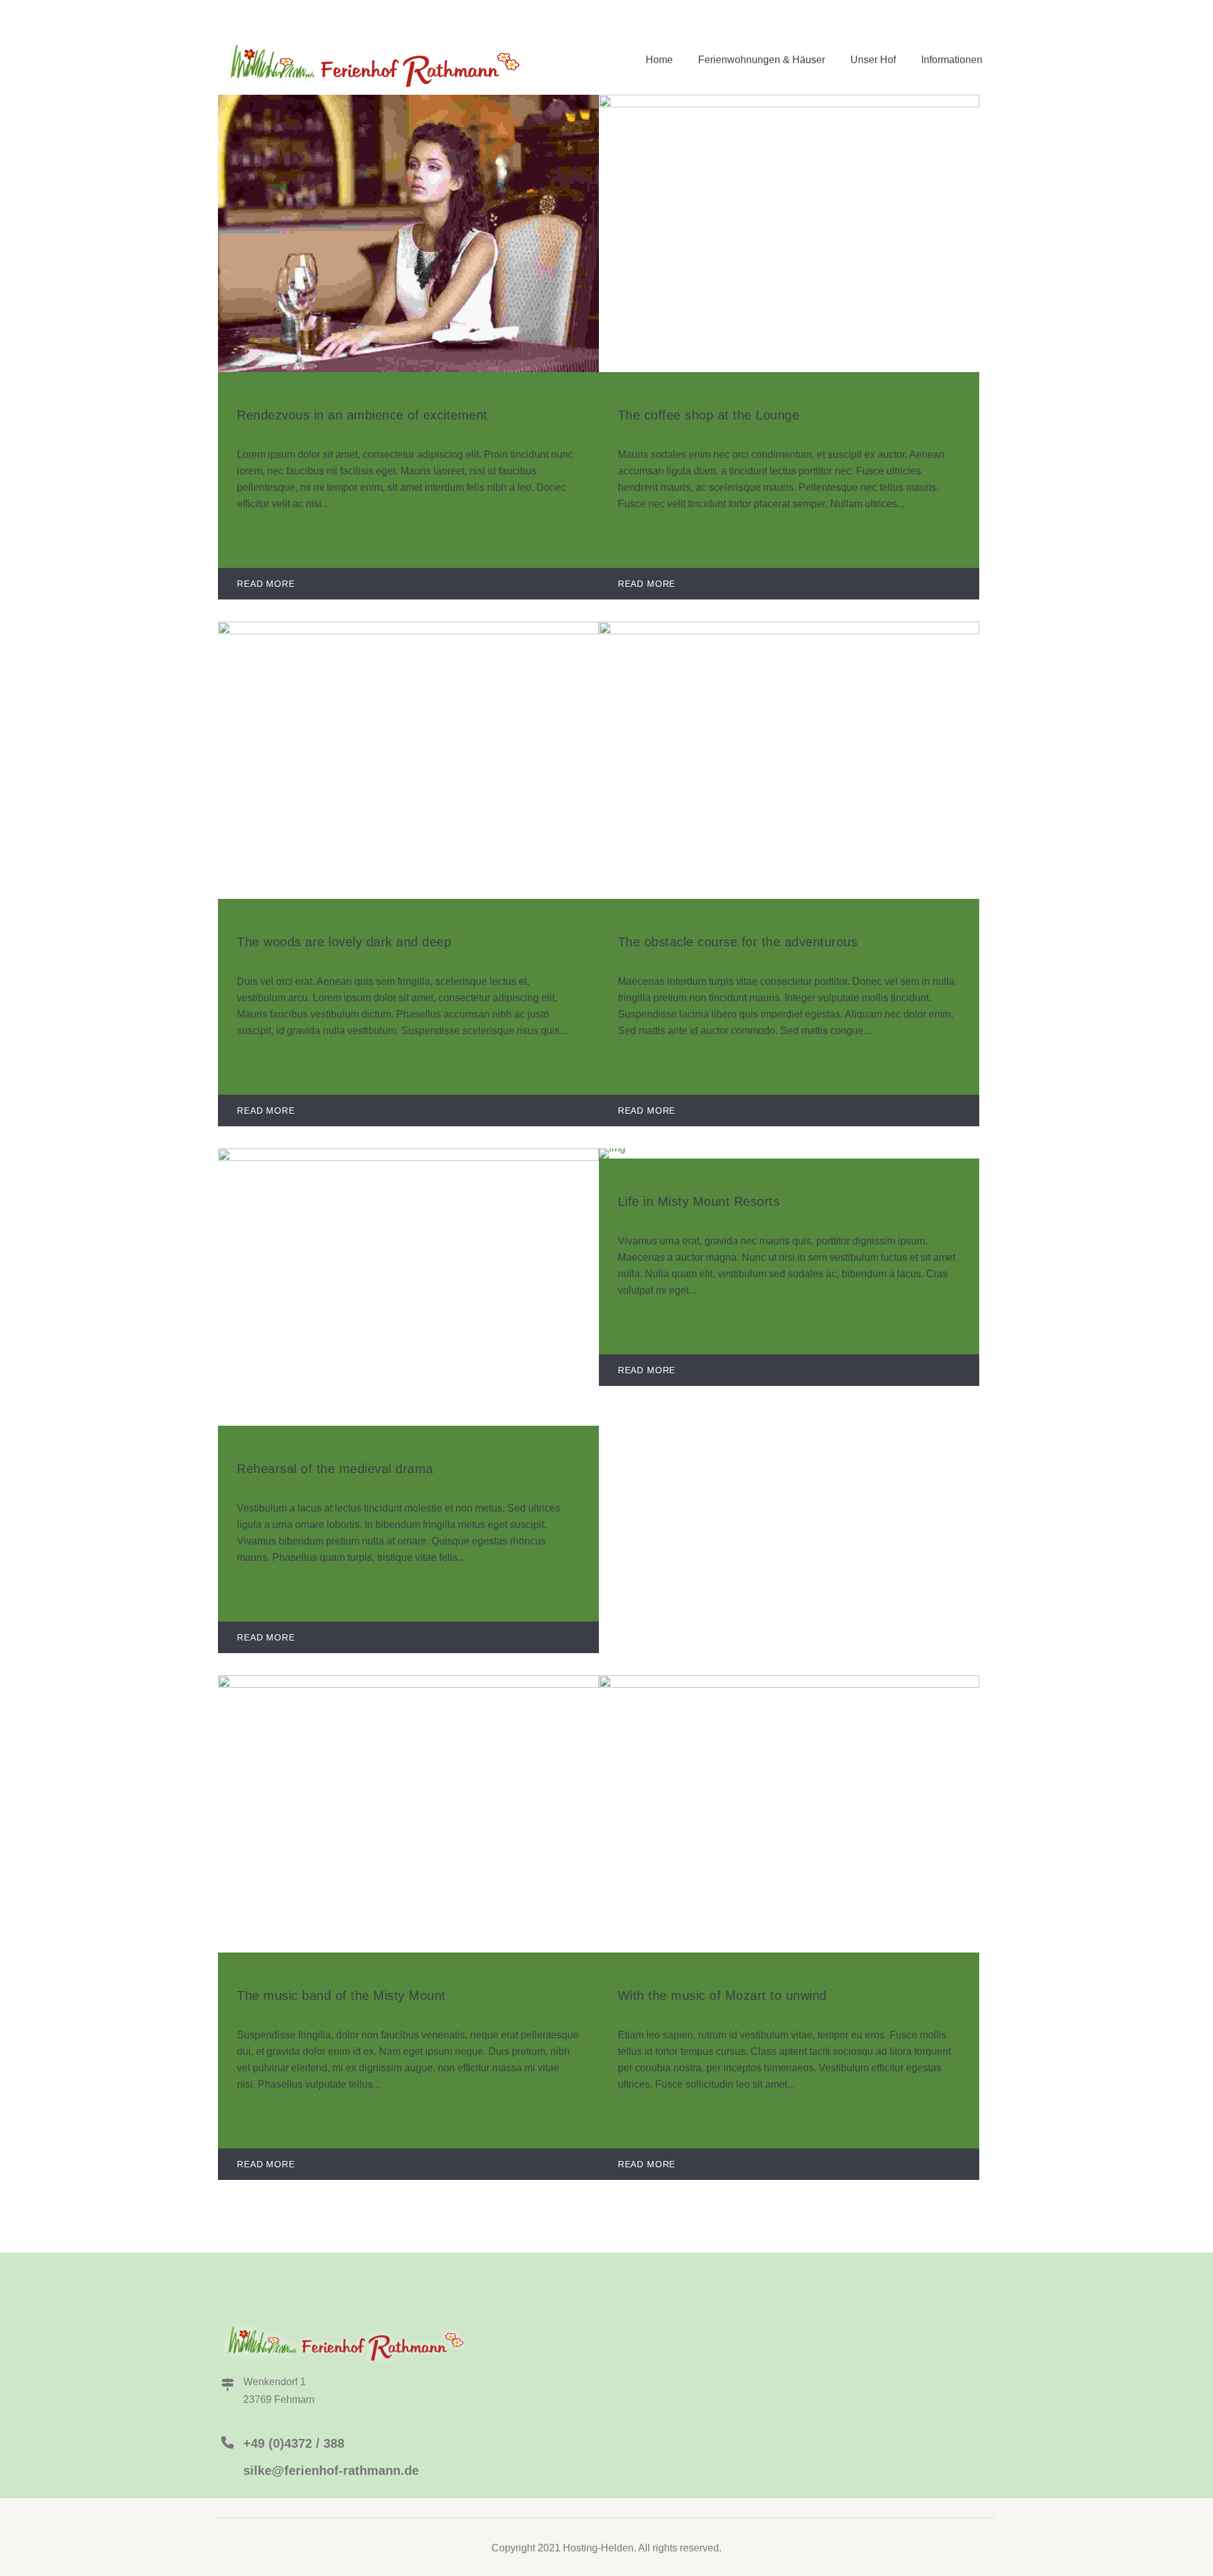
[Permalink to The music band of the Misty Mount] (408, 1684)
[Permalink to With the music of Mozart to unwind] (789, 1684)
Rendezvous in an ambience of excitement (362, 415)
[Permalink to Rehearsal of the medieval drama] (408, 1158)
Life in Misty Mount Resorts (699, 1201)
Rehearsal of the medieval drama (335, 1469)
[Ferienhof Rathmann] (371, 63)
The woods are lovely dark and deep (344, 942)
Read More (266, 584)
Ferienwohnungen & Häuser (762, 60)
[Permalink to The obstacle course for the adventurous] (789, 631)
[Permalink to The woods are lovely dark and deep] (408, 631)
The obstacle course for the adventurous (738, 942)
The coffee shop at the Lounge (709, 415)
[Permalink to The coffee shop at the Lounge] (789, 104)
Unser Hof (873, 60)
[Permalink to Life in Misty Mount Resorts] (612, 1148)
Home (659, 60)
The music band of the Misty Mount (341, 1995)
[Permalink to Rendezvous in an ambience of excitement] (408, 369)
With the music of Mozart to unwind (722, 1995)
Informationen (952, 60)
